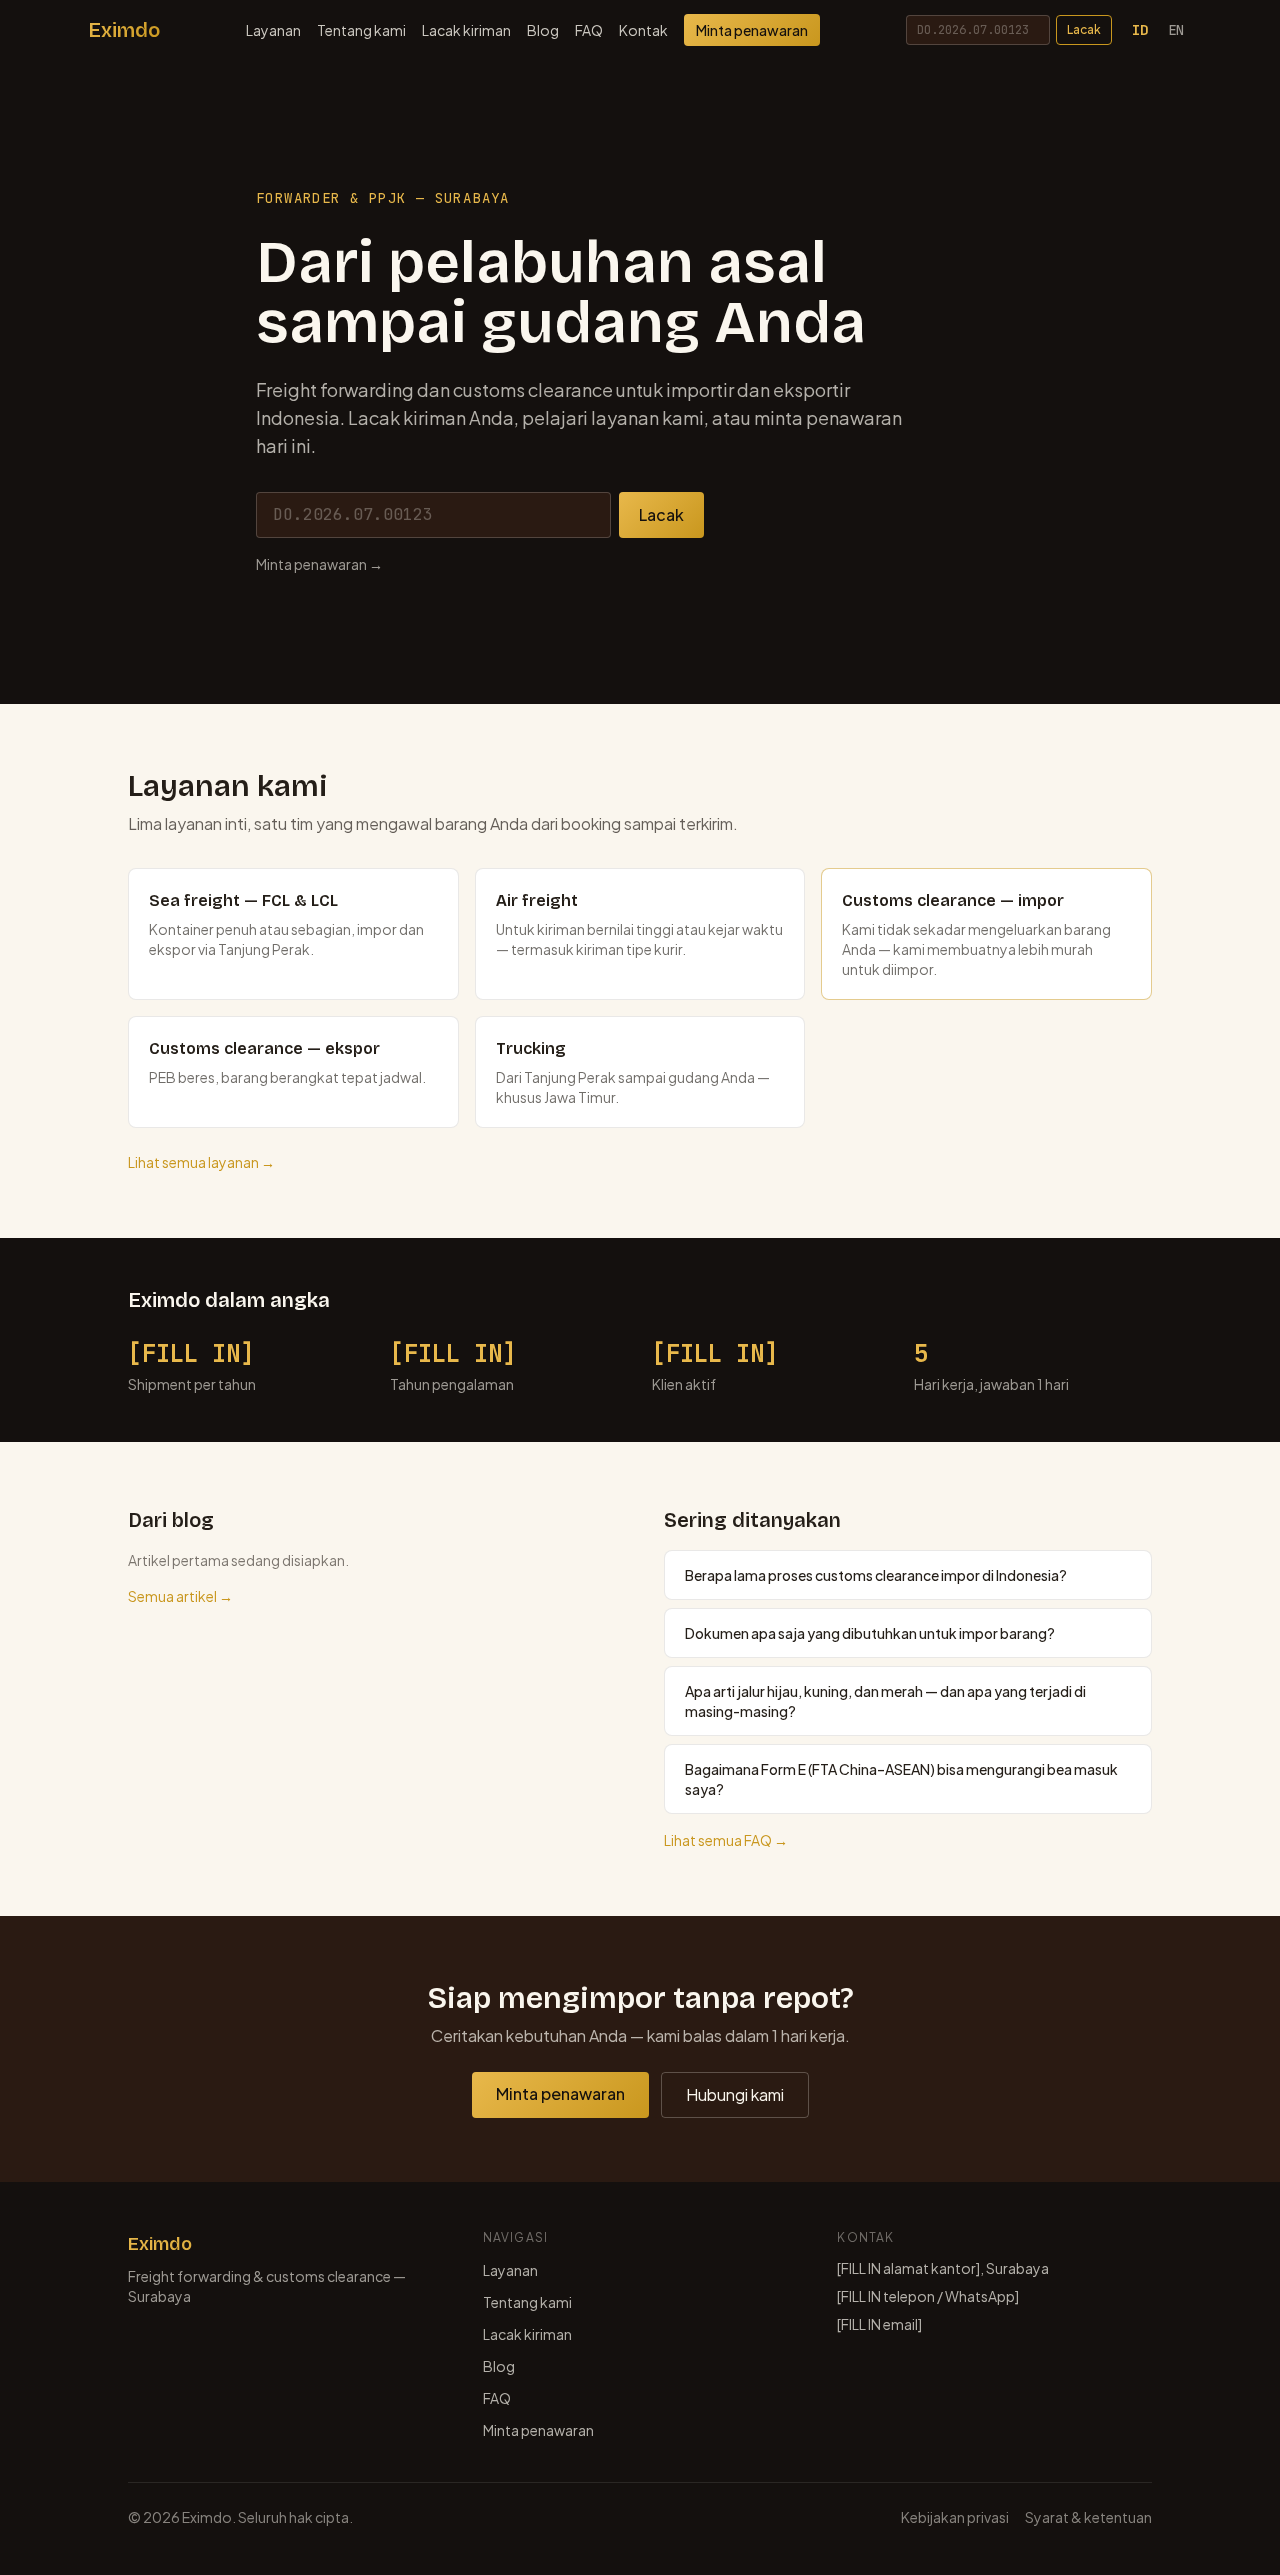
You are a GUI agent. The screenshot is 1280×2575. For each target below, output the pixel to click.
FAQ (589, 30)
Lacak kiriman (466, 30)
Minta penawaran (752, 30)
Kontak (643, 30)
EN (1176, 30)
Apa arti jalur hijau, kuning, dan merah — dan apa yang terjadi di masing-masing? (885, 1701)
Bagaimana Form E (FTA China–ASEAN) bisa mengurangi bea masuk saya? (901, 1779)
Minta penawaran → (319, 564)
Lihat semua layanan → (201, 1162)
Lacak (1084, 29)
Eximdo (124, 30)
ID (1140, 30)
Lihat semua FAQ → (726, 1840)
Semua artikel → (180, 1596)
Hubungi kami (735, 2094)
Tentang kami (361, 30)
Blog (543, 30)
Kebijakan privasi (955, 2517)
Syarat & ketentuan (1088, 2517)
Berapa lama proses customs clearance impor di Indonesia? (876, 1575)
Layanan (273, 30)
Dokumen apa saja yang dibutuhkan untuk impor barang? (870, 1633)
